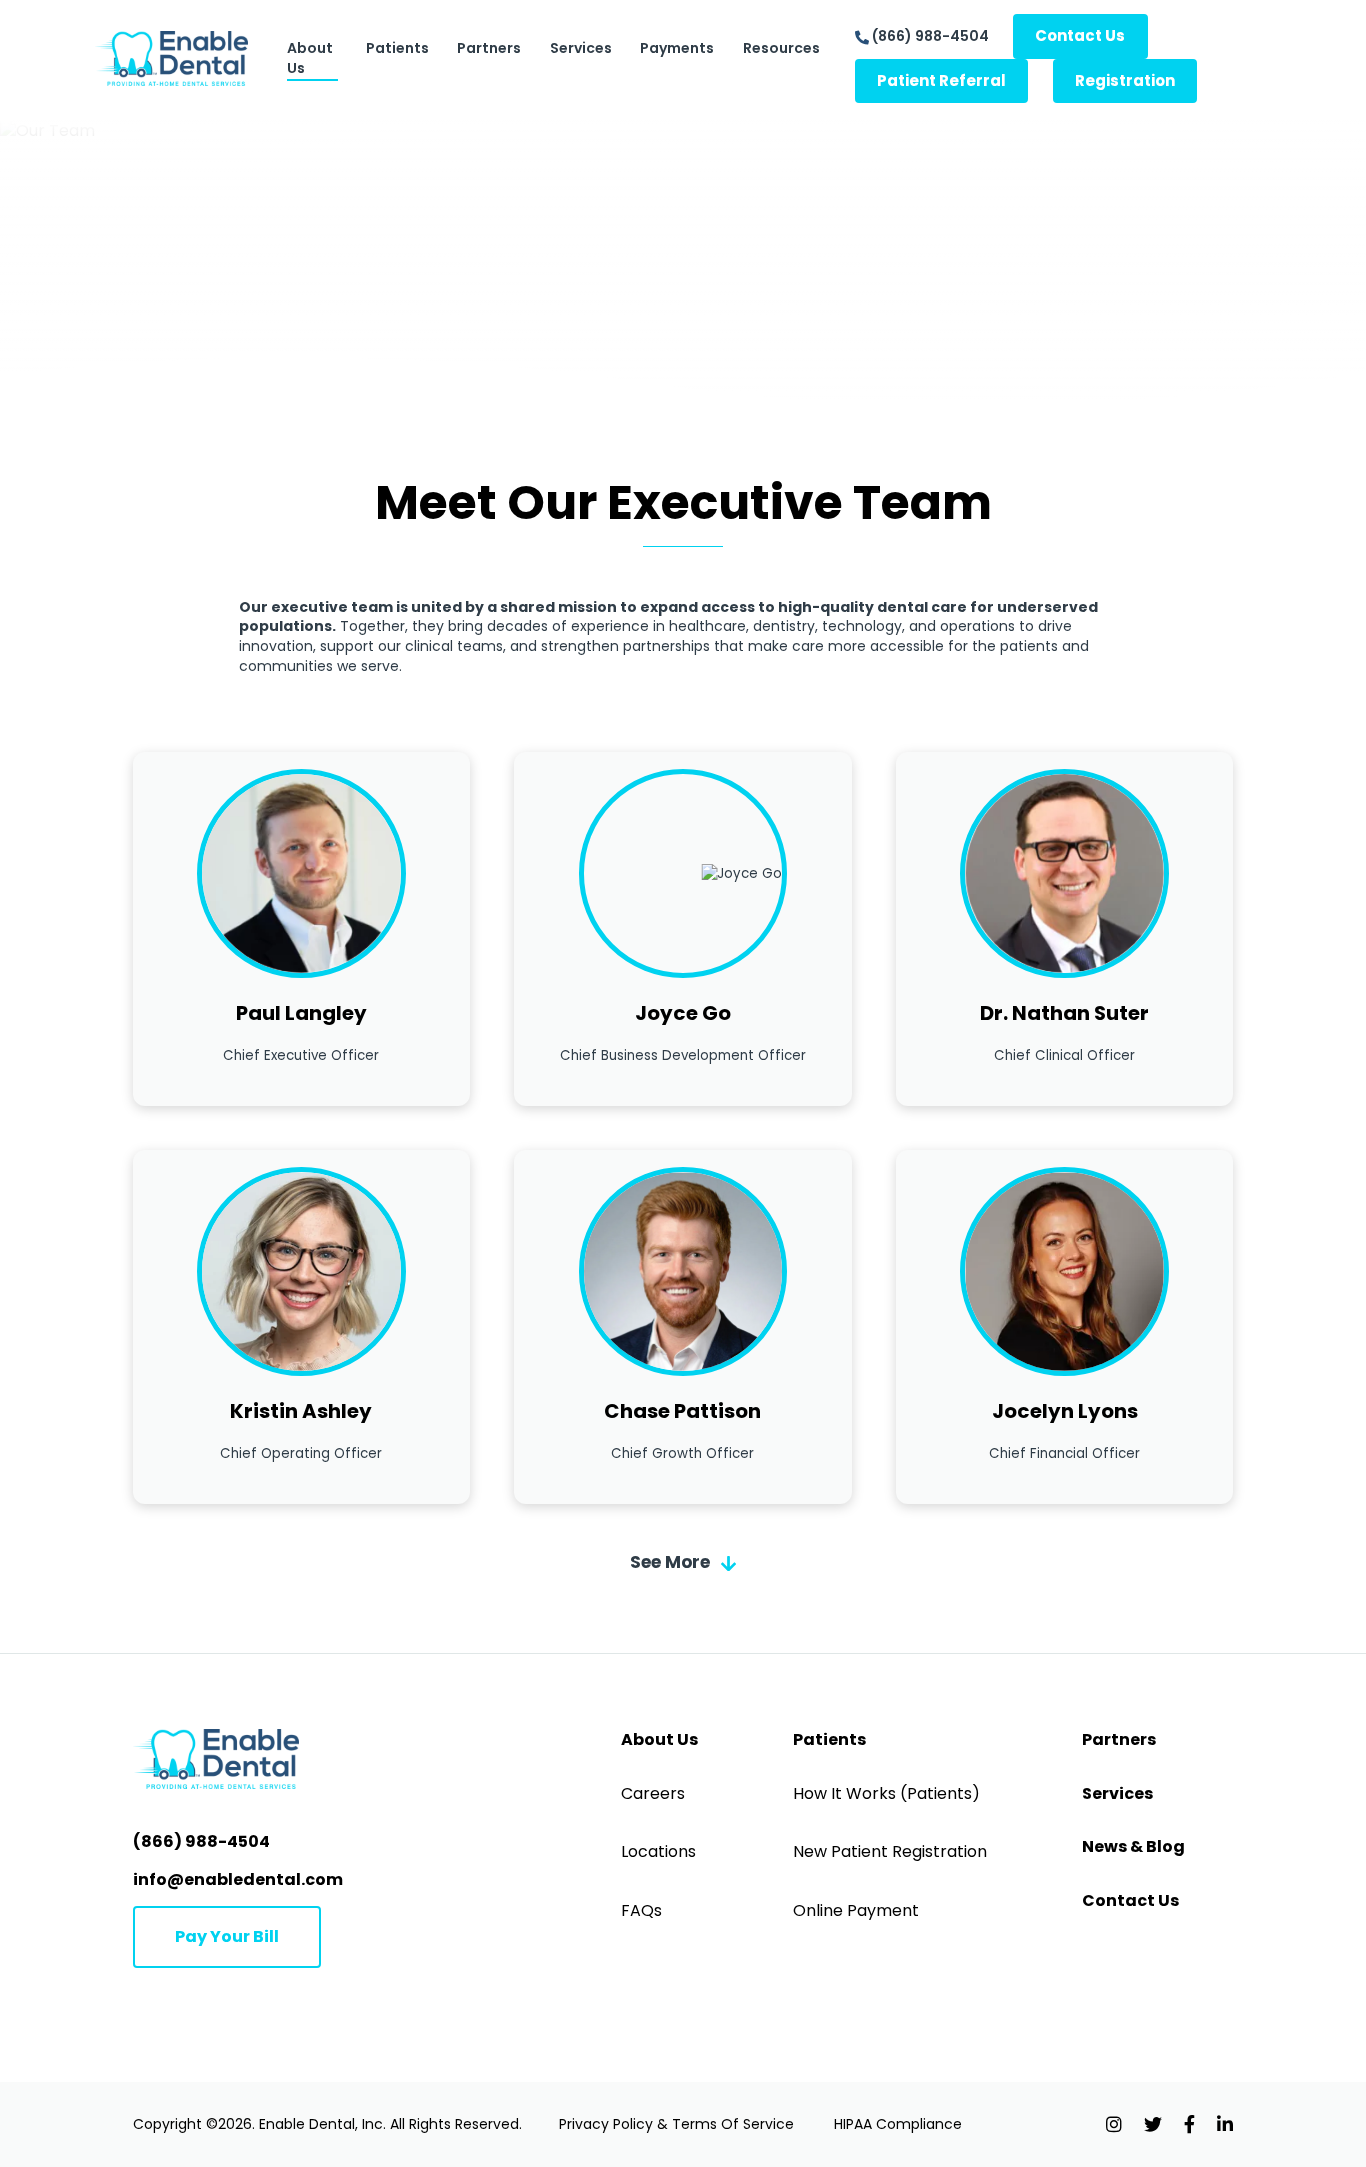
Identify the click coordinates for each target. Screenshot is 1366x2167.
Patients (397, 48)
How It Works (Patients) (886, 1794)
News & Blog (1133, 1847)
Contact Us (1130, 1901)
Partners (489, 48)
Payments (677, 48)
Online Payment (856, 1911)
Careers (653, 1794)
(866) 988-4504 (930, 36)
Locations (658, 1852)
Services (581, 48)
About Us (310, 58)
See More (672, 1562)
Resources (781, 48)
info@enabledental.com (238, 1879)
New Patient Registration (890, 1852)
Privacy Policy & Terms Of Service (676, 2124)
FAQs (641, 1911)
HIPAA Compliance (898, 2124)
